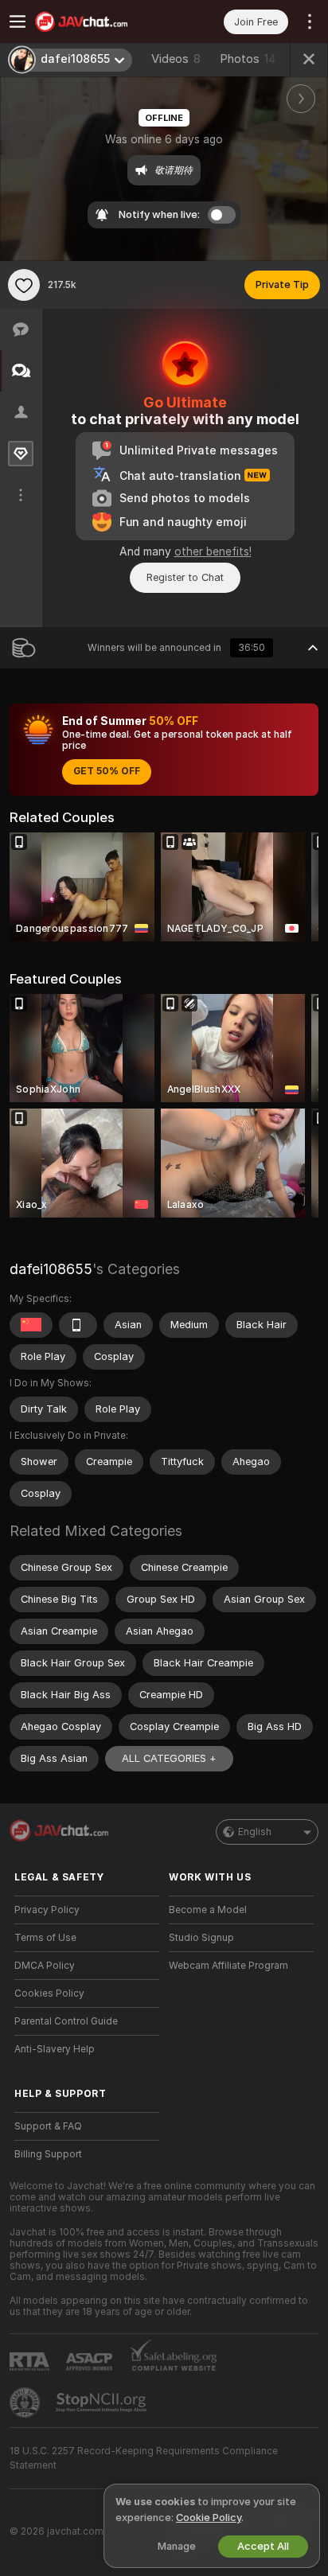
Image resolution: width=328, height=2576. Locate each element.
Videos (176, 59)
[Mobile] (78, 1325)
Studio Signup (201, 1938)
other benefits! (213, 551)
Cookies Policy (49, 1993)
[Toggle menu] (18, 21)
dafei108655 (51, 1269)
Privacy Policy (47, 1910)
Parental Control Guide (66, 2021)
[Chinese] (31, 1325)
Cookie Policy (209, 2518)
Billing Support (48, 2154)
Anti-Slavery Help (55, 2049)
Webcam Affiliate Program (228, 1966)
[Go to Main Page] (100, 21)
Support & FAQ (48, 2126)
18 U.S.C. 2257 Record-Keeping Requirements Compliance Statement (144, 2458)
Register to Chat (185, 577)
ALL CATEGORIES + (169, 1758)
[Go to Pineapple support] (26, 2403)
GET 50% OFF (107, 771)
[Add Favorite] (24, 285)
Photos (248, 59)
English (255, 1832)
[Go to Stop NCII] (103, 2403)
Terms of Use (45, 1938)
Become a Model (208, 1910)
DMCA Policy (45, 1966)
